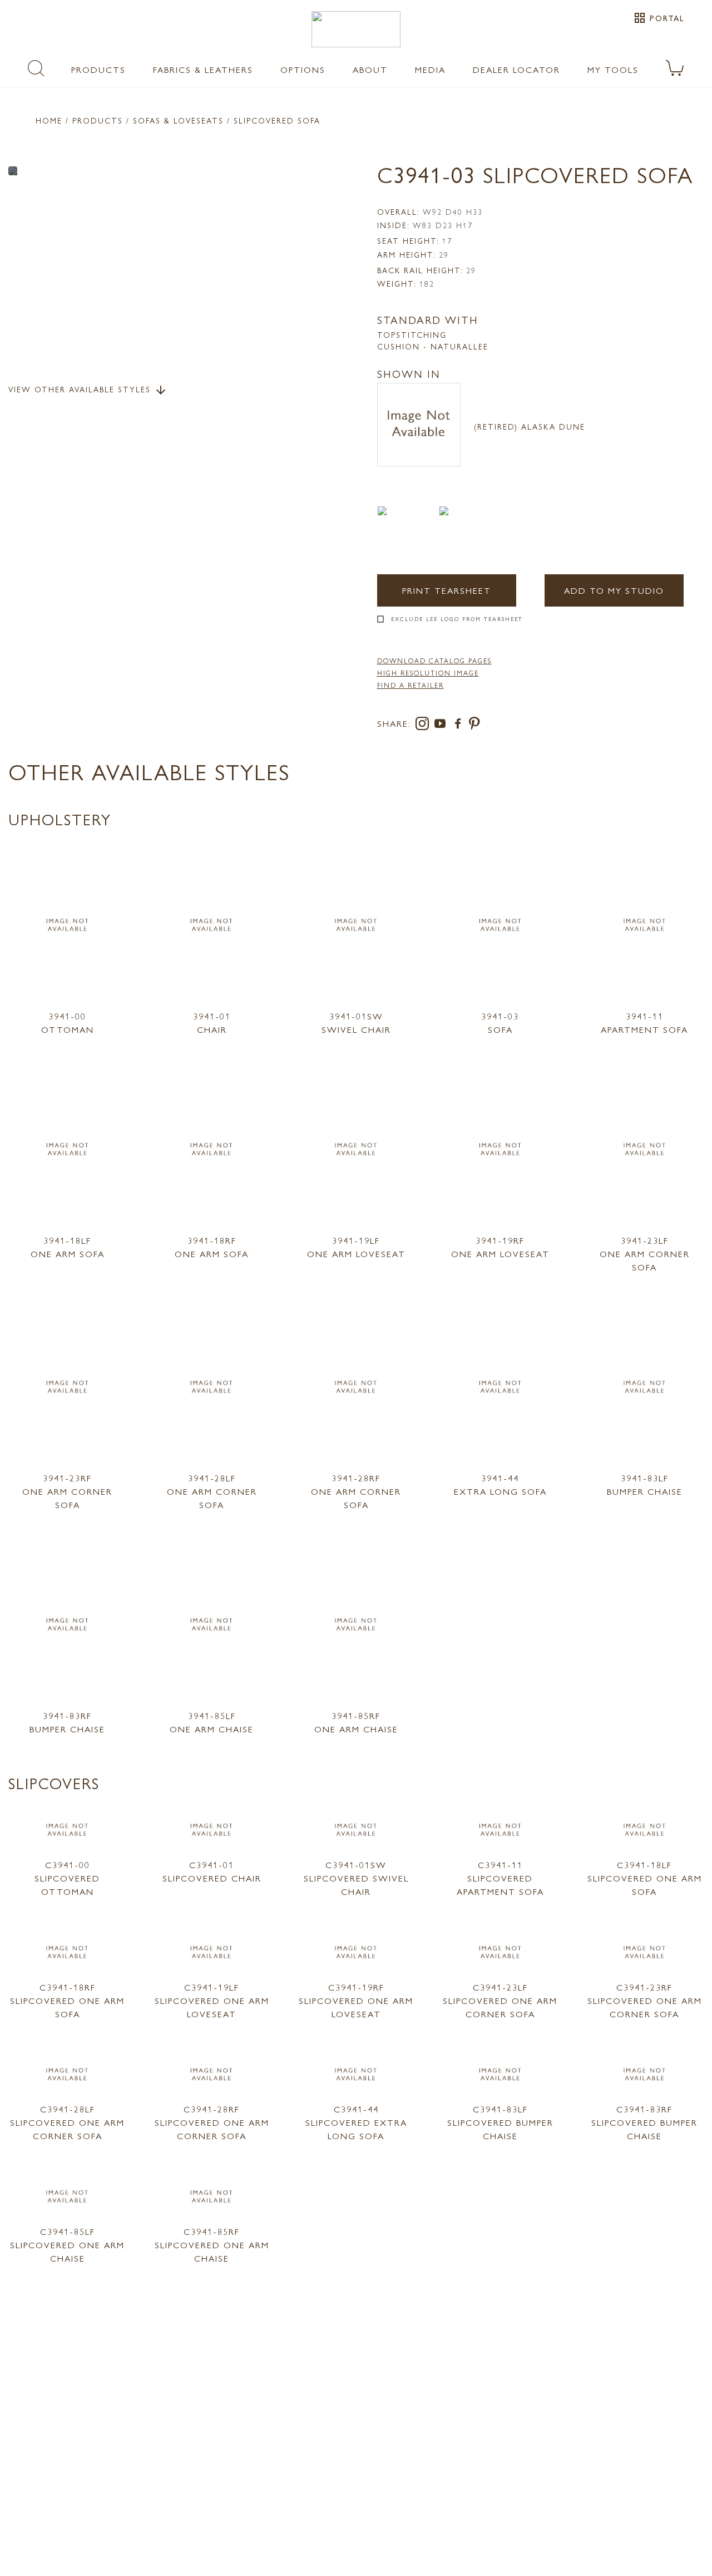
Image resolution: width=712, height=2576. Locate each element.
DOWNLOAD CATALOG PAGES (434, 661)
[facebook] (460, 725)
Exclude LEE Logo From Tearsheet (457, 619)
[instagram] (424, 725)
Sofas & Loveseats (178, 120)
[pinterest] (475, 725)
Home (49, 120)
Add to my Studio (614, 590)
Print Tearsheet (447, 590)
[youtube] (442, 725)
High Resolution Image (428, 673)
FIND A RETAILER (411, 685)
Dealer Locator (516, 69)
